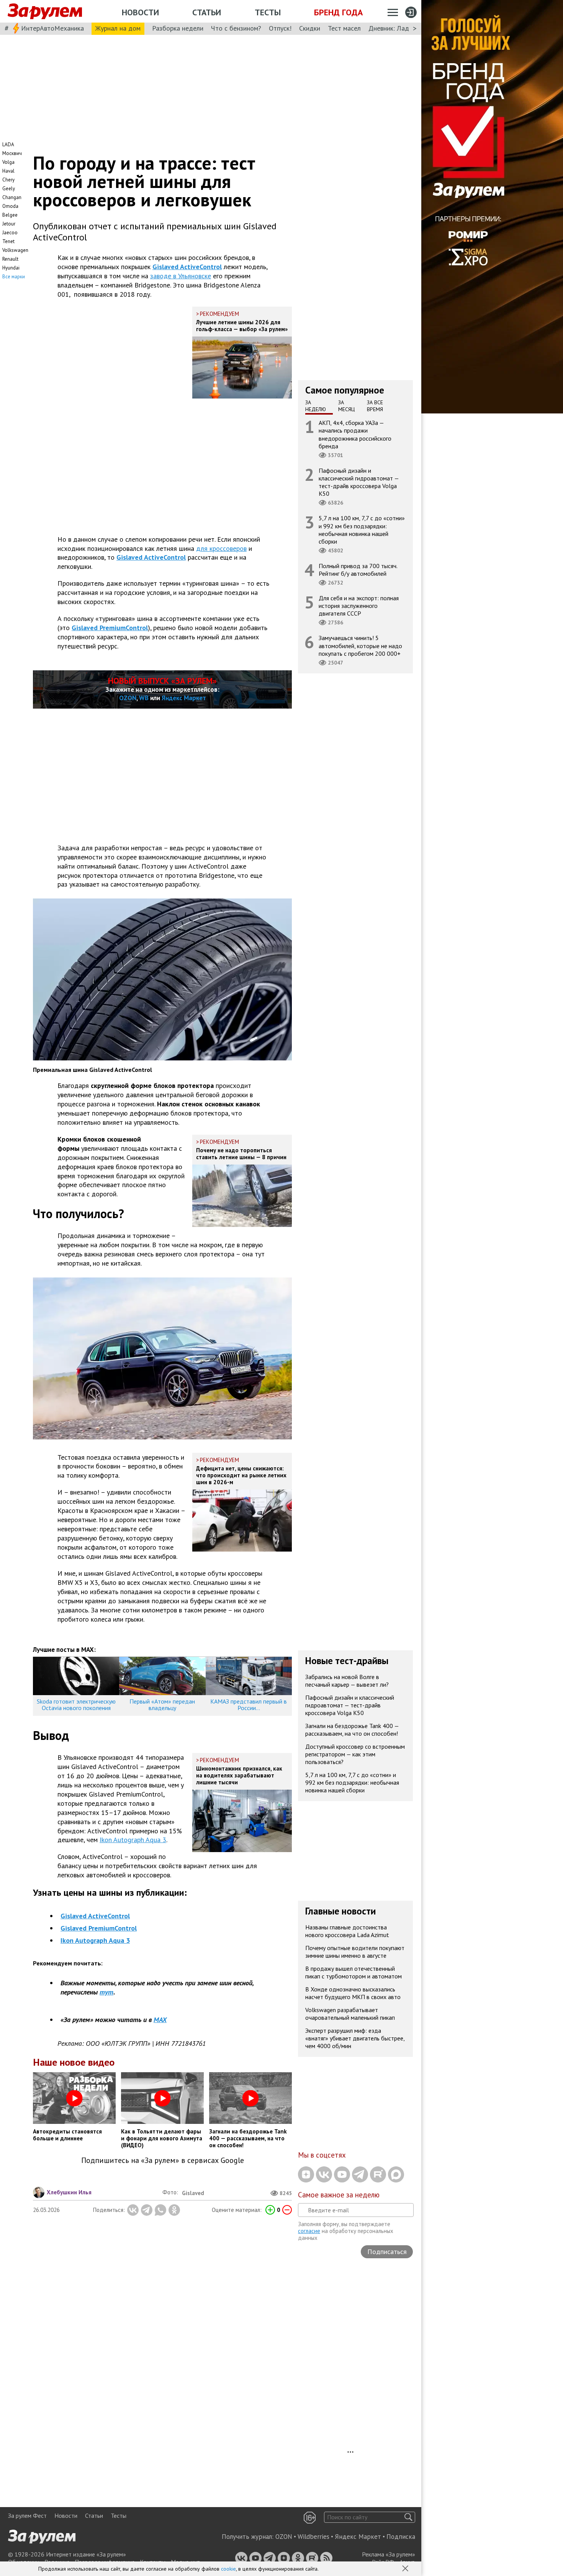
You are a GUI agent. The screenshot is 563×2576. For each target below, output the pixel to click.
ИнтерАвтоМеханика (52, 28)
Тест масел (344, 28)
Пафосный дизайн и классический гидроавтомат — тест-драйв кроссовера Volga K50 (359, 482)
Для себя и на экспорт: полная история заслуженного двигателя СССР (359, 606)
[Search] (408, 2517)
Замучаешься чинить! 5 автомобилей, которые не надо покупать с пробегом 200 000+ (360, 645)
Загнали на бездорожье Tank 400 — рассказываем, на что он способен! (352, 1729)
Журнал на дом (118, 28)
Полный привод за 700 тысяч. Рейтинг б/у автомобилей (358, 570)
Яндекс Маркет (184, 698)
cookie (228, 2569)
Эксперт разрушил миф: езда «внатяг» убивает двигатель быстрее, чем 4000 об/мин (355, 2038)
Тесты (268, 12)
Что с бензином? (236, 28)
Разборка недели (178, 28)
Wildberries (313, 2537)
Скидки (310, 28)
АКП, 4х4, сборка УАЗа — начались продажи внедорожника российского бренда (355, 434)
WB (144, 698)
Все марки (14, 277)
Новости (140, 12)
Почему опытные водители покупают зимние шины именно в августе (355, 1951)
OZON (128, 698)
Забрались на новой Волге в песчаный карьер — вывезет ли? (347, 1680)
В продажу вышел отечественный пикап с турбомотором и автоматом (354, 1972)
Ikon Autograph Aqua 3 (133, 1840)
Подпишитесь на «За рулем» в (163, 2160)
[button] (406, 2569)
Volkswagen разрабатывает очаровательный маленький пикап (350, 2013)
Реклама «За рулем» (389, 2554)
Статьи (207, 12)
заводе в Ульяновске (181, 276)
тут (106, 1992)
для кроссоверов (221, 548)
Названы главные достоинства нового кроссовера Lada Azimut (347, 1931)
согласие (309, 2231)
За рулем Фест (27, 2516)
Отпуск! (280, 28)
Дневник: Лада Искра (400, 28)
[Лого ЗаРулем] (45, 11)
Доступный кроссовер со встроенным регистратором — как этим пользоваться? (355, 1754)
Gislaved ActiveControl (187, 267)
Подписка (401, 2537)
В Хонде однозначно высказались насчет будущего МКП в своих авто (353, 1993)
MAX (160, 2020)
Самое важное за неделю (339, 2195)
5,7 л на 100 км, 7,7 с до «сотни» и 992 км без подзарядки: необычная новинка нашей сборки (362, 530)
